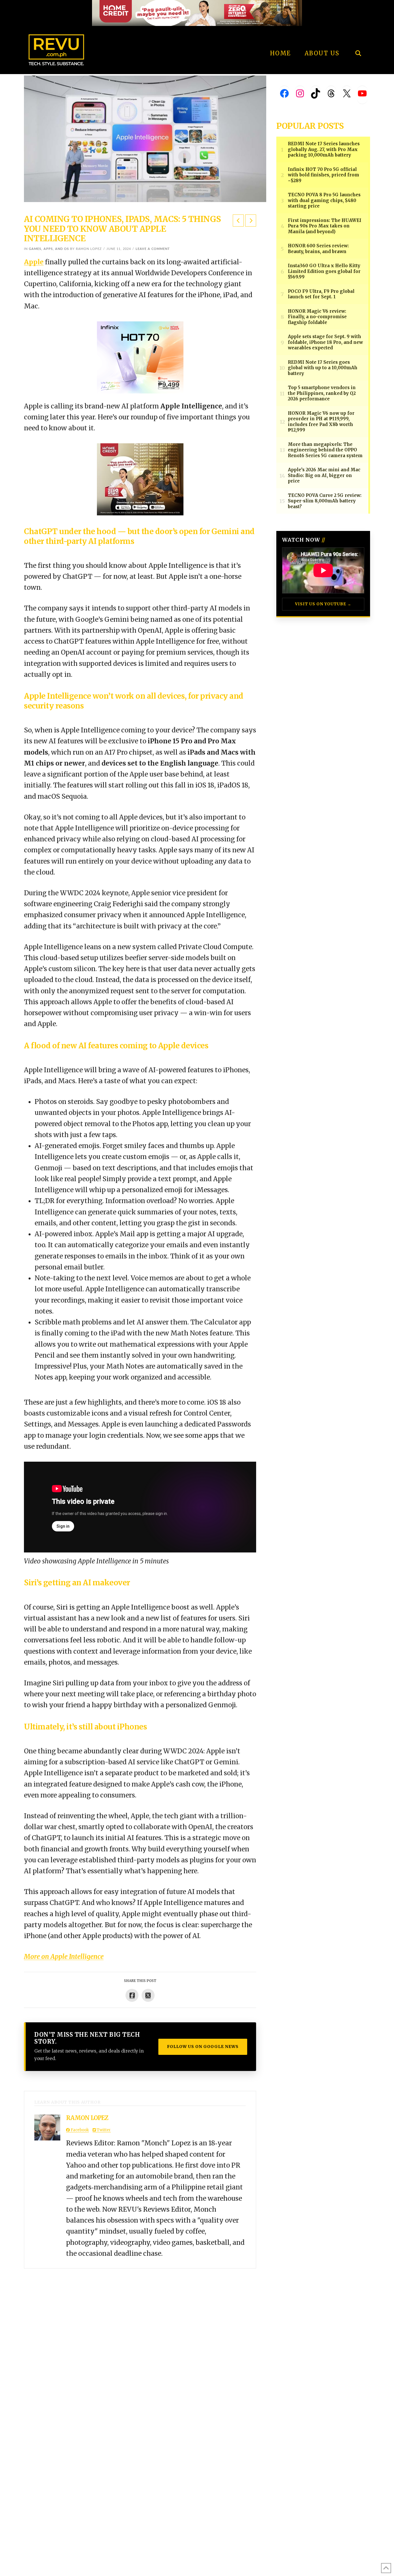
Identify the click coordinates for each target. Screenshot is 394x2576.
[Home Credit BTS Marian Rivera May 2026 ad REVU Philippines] (140, 479)
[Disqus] (140, 2341)
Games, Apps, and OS (49, 249)
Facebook (79, 2130)
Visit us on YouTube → (323, 604)
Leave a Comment (153, 249)
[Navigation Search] (358, 37)
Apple (34, 262)
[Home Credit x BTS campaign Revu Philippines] (197, 13)
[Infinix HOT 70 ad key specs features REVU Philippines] (140, 357)
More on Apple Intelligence (64, 1957)
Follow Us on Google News (203, 2047)
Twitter (103, 2130)
